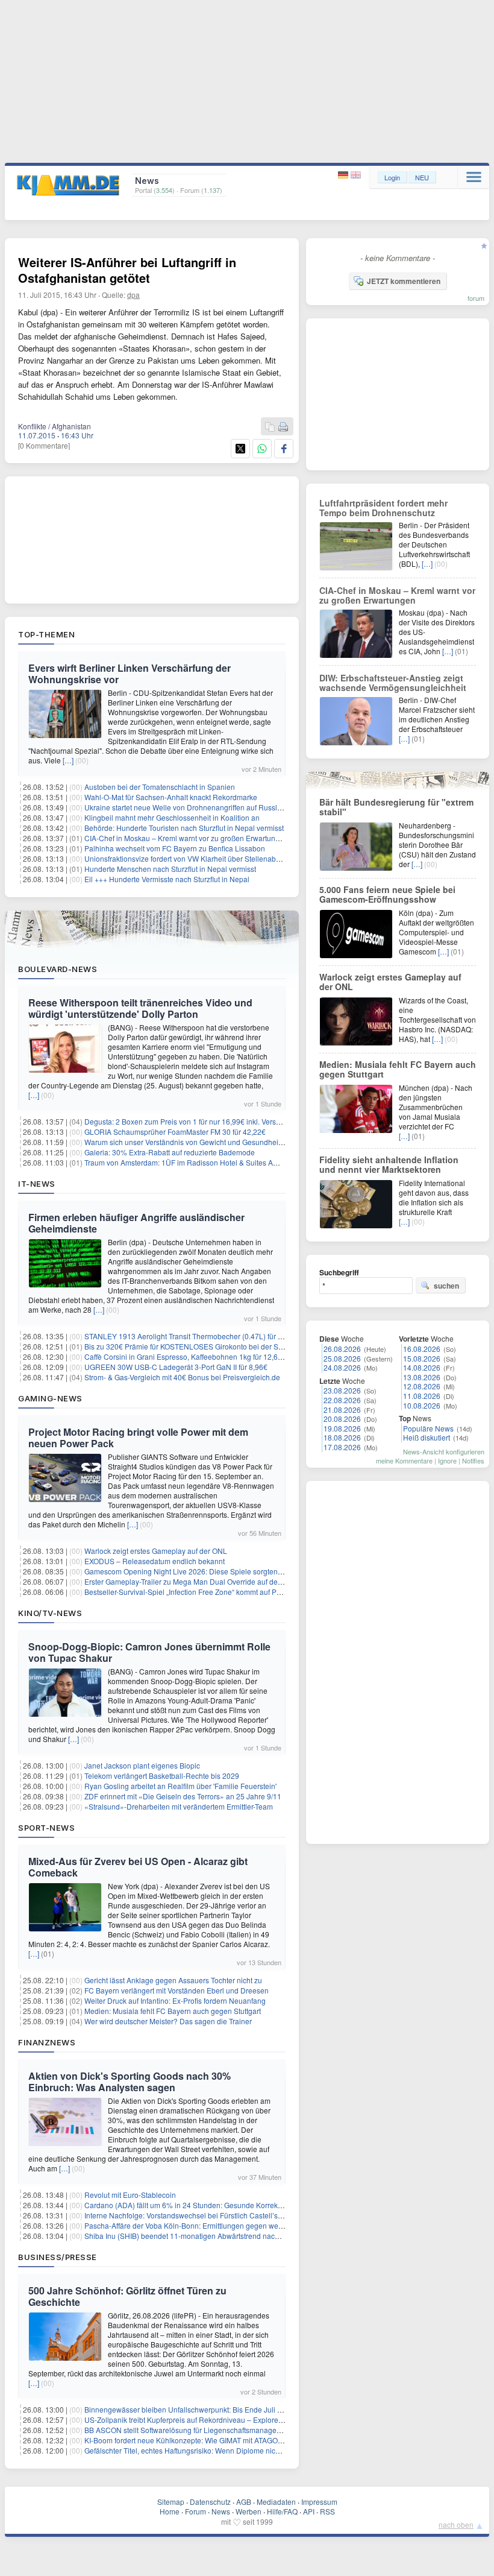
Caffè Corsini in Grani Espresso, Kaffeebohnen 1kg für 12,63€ (185, 1356)
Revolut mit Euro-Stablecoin (130, 2195)
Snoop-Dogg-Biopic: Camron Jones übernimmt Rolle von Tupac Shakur (149, 1652)
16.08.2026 (422, 1349)
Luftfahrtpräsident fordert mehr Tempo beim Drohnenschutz (383, 508)
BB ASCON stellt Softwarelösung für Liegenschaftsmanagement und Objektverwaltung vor (231, 2430)
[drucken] (283, 427)
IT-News (37, 1184)
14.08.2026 (422, 1367)
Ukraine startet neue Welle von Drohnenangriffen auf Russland (187, 807)
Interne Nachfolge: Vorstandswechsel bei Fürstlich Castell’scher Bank (198, 2215)
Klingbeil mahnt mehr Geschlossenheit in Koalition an (172, 817)
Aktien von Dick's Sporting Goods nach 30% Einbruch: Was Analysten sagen (130, 2082)
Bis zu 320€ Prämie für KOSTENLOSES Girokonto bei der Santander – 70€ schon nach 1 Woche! (242, 1346)
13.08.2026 (422, 1377)
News (221, 2511)
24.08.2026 (342, 1367)
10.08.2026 (422, 1405)
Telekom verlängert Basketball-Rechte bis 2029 (162, 1776)
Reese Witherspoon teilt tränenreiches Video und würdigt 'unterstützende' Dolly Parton (140, 1008)
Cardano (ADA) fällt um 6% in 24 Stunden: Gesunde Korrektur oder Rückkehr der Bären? (230, 2205)
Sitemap (171, 2502)
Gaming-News (50, 1398)
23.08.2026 (342, 1390)
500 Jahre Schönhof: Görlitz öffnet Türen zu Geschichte (127, 2296)
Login (392, 177)
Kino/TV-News (50, 1613)
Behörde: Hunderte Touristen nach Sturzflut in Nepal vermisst (184, 828)
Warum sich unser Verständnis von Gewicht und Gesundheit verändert (199, 1142)
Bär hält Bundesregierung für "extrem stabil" (396, 807)
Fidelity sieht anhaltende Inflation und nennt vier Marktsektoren (389, 1164)
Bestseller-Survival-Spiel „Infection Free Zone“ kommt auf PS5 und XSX (200, 1592)
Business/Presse (58, 2257)
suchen (446, 1286)
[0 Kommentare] (44, 445)
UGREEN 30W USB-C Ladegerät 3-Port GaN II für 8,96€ (176, 1367)
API (309, 2511)
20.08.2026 (342, 1419)
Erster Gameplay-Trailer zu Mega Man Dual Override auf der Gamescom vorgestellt (220, 1581)
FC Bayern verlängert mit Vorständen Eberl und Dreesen (177, 1990)
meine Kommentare (404, 1460)
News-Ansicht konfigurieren (444, 1451)
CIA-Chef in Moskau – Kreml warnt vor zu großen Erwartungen (186, 838)
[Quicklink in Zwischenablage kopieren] (270, 427)
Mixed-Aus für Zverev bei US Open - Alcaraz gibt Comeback (138, 1867)
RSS (327, 2511)
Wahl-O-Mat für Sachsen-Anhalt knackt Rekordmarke (171, 797)
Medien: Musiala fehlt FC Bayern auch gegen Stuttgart (173, 2011)
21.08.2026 (342, 1410)
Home (170, 2511)
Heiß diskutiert (427, 1437)
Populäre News (428, 1428)
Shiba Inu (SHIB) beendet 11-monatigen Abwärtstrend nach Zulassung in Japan (215, 2236)
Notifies (473, 1460)
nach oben (456, 2524)
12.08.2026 (422, 1386)
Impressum (319, 2502)
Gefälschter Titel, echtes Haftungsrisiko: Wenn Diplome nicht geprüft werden (208, 2450)
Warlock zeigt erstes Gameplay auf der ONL (156, 1551)
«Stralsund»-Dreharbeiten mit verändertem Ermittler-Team (179, 1806)
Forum (195, 2511)
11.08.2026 (422, 1396)
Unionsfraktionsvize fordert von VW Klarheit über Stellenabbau (186, 858)
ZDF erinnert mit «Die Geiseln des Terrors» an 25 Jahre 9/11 (183, 1796)
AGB (244, 2502)
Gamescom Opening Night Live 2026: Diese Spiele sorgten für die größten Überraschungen (234, 1571)
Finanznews (47, 2042)
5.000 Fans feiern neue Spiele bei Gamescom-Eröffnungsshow (387, 894)
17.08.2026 (342, 1447)
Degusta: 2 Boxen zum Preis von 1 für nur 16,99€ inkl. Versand (186, 1121)
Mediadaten (276, 2502)
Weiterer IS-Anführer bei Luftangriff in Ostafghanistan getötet (127, 270)
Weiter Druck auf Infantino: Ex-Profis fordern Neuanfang (175, 2000)
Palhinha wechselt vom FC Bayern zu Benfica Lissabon (175, 848)
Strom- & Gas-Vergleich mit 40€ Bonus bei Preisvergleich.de (182, 1377)
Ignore (447, 1460)
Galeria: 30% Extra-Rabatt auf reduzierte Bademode (170, 1152)
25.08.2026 (342, 1358)
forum (476, 298)
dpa (133, 295)
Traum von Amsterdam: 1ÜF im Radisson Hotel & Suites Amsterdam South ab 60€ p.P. (224, 1162)
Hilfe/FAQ (282, 2511)
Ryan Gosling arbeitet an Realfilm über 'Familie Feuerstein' (180, 1786)
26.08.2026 (342, 1349)
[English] (356, 175)
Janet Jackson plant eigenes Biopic (142, 1765)
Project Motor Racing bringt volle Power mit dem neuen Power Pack (138, 1438)
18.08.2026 (342, 1437)
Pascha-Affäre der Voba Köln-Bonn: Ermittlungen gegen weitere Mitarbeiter (207, 2225)
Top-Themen (46, 634)
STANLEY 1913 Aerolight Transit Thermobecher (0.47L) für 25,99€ (192, 1336)
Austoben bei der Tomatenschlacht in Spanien (160, 787)
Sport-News (46, 1828)
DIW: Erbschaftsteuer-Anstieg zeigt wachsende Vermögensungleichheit (393, 683)
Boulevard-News (58, 969)
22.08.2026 (342, 1400)
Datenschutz (210, 2502)
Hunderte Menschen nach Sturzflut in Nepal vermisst (170, 869)
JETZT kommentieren (404, 281)
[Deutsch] (344, 175)
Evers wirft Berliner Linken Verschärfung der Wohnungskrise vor (130, 674)
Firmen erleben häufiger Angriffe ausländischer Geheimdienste (136, 1223)
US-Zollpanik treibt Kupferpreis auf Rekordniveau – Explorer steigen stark (204, 2420)
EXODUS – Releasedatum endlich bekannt (155, 1561)
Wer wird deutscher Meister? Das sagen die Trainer (168, 2021)
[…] (68, 760)
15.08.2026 (422, 1358)
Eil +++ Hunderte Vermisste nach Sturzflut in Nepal (167, 879)
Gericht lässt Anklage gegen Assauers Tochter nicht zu (173, 1980)
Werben (249, 2511)
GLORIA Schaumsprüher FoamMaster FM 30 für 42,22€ (175, 1132)
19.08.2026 (342, 1428)
